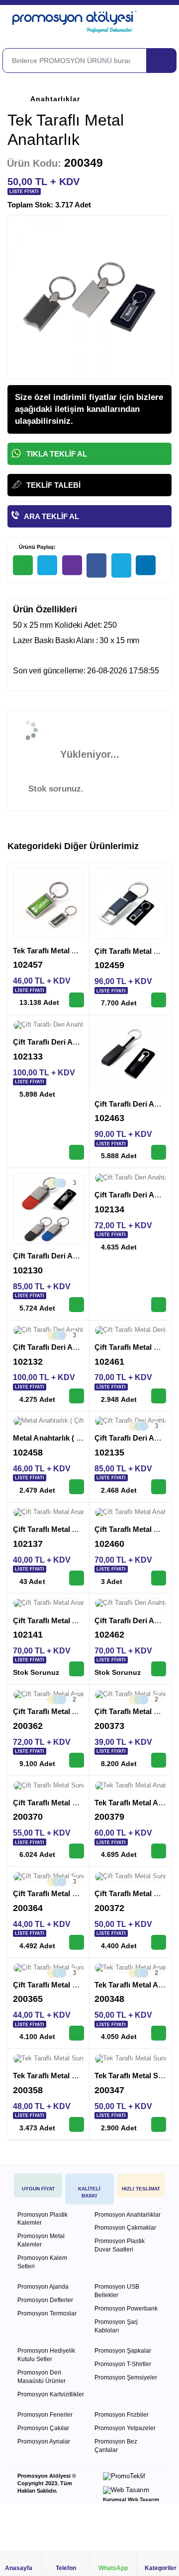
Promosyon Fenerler (45, 2415)
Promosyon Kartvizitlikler (51, 2394)
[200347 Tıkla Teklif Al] (159, 2124)
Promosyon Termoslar (47, 2313)
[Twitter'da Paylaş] (121, 565)
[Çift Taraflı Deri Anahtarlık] (48, 1025)
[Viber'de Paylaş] (72, 565)
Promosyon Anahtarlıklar (128, 2215)
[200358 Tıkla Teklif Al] (77, 2124)
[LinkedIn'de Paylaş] (146, 565)
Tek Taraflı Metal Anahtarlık (60, 951)
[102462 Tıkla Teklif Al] (159, 1669)
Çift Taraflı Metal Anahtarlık (60, 1529)
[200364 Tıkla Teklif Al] (77, 1942)
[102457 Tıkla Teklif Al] (77, 1000)
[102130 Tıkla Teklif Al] (77, 1305)
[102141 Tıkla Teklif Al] (77, 1669)
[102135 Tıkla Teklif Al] (159, 1487)
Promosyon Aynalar (44, 2442)
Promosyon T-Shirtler (123, 2364)
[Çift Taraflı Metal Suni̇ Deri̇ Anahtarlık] (48, 1786)
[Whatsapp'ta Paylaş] (23, 565)
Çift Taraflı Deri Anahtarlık (58, 1042)
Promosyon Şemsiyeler (126, 2378)
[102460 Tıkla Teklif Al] (159, 1578)
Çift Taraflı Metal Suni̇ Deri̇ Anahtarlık (78, 1803)
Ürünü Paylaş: (37, 547)
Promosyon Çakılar (43, 2428)
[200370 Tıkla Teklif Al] (77, 1851)
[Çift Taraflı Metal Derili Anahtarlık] (130, 1330)
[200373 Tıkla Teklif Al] (159, 1760)
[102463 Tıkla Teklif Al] (159, 1152)
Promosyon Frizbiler (122, 2415)
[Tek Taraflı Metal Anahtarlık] (48, 903)
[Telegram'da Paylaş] (47, 565)
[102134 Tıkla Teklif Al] (159, 1305)
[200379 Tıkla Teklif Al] (159, 1851)
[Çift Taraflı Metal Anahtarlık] (130, 903)
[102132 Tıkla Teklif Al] (77, 1396)
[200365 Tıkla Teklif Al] (77, 2033)
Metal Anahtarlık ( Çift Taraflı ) (65, 1438)
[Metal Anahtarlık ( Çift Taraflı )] (48, 1421)
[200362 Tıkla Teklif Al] (77, 1760)
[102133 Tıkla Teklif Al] (77, 1152)
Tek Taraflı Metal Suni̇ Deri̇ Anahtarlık (78, 2076)
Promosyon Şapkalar (123, 2351)
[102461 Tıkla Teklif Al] (159, 1396)
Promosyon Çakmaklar (125, 2228)
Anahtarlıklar (55, 99)
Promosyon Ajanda (43, 2287)
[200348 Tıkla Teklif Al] (159, 2033)
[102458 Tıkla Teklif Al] (77, 1487)
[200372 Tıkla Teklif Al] (159, 1942)
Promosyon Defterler (45, 2300)
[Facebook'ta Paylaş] (96, 565)
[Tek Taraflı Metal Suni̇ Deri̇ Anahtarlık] (48, 2059)
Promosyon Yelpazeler (125, 2428)
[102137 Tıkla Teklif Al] (77, 1578)
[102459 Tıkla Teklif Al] (159, 1000)
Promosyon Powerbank (126, 2309)
